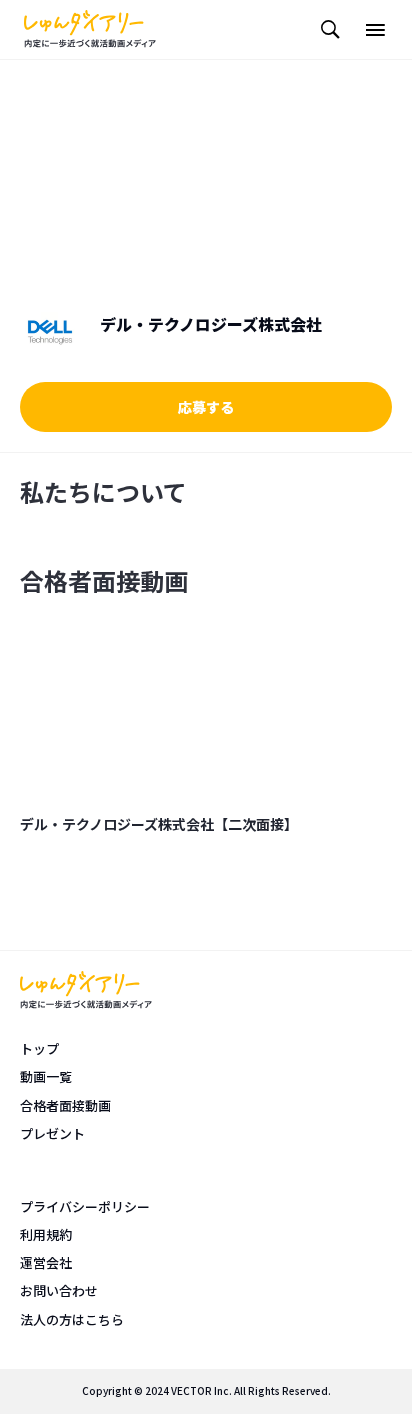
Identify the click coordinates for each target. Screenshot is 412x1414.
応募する (206, 407)
